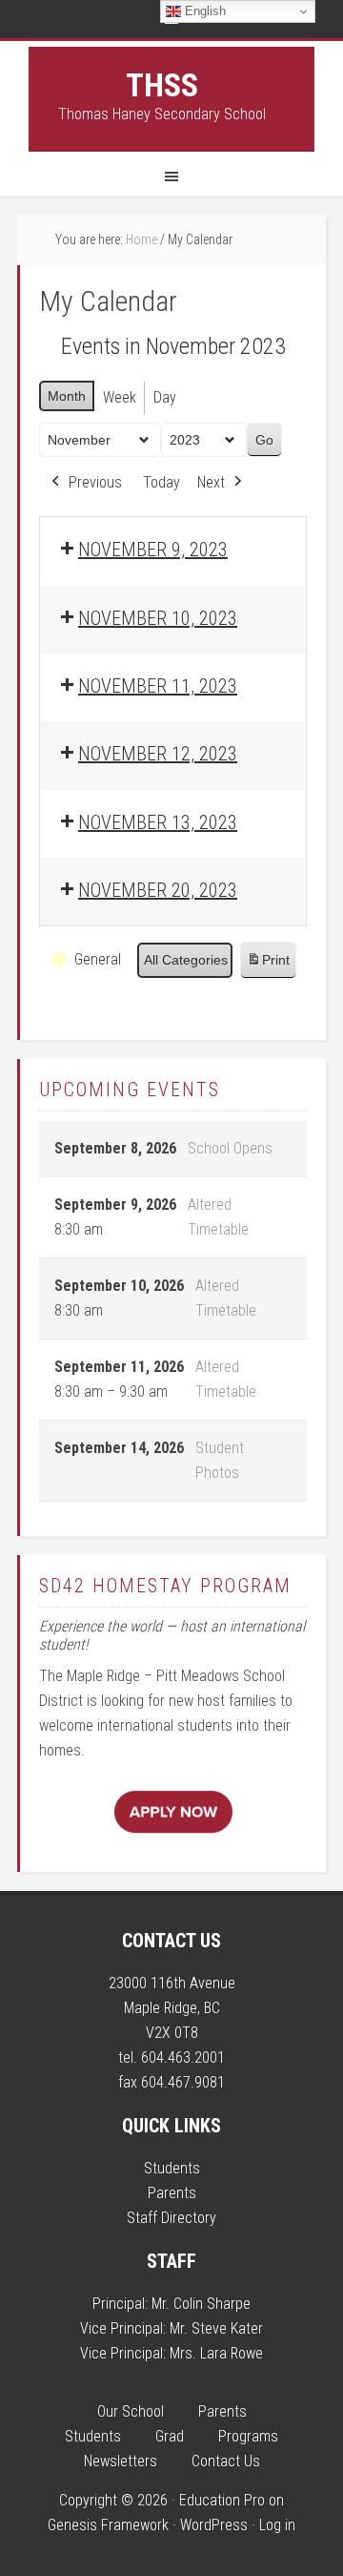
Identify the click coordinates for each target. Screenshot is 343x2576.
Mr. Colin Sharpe (201, 2304)
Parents (172, 2193)
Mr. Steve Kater (216, 2328)
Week (120, 397)
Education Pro (222, 2500)
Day (165, 397)
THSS (162, 85)
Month (67, 396)
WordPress (214, 2525)
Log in (277, 2525)
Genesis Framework (108, 2525)
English (203, 11)
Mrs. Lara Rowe (216, 2353)
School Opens (230, 1148)
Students (172, 2168)
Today (161, 482)
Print (268, 965)
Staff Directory (171, 2218)
